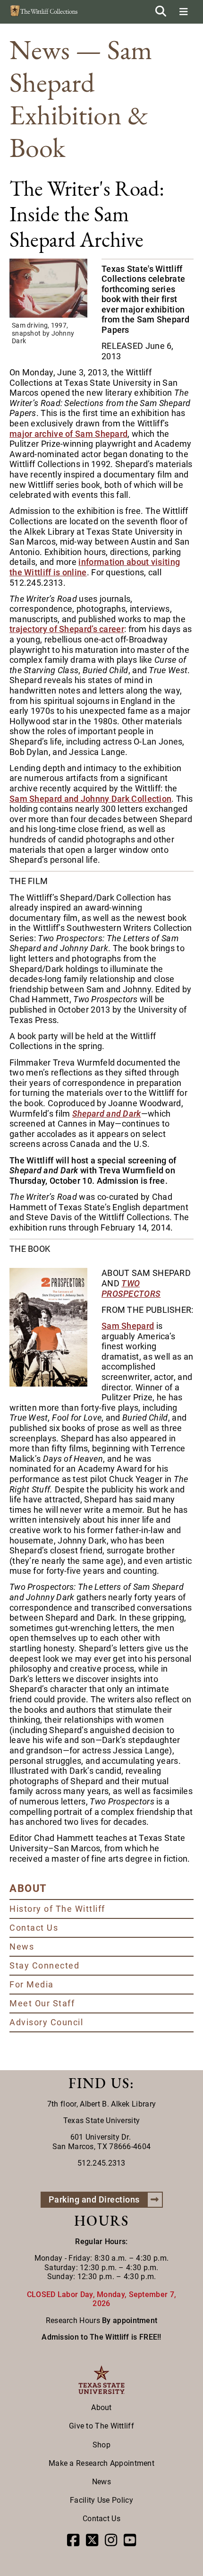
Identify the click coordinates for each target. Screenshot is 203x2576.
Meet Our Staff (42, 2003)
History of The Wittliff (57, 1909)
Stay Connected (44, 1965)
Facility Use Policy (101, 2500)
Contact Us (34, 1928)
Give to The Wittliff (101, 2426)
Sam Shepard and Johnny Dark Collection (90, 799)
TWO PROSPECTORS (131, 1288)
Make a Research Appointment (101, 2463)
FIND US (99, 2083)
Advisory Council (46, 2022)
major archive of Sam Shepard (68, 434)
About (101, 2407)
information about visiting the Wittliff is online (95, 567)
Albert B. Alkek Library (118, 2104)
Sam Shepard (128, 1326)
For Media (32, 1984)
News (22, 1947)
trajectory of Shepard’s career (67, 629)
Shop (101, 2445)
